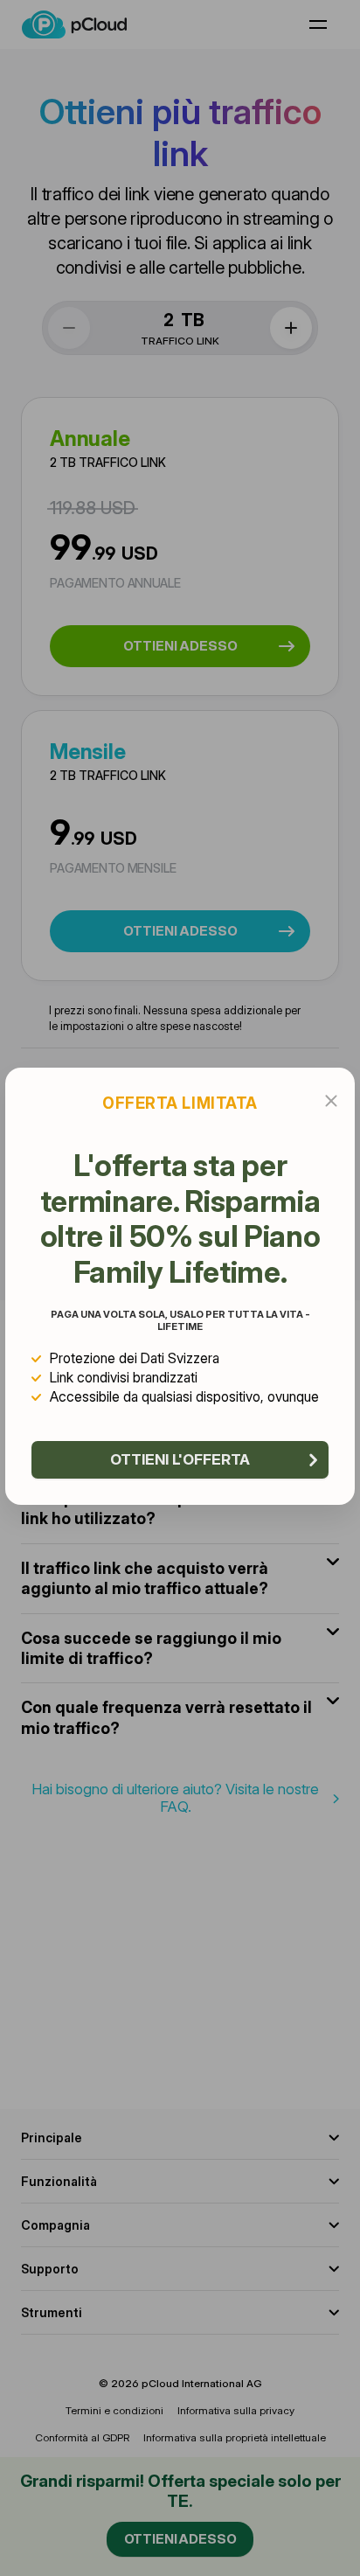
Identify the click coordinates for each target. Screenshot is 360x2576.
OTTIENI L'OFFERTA (180, 1459)
